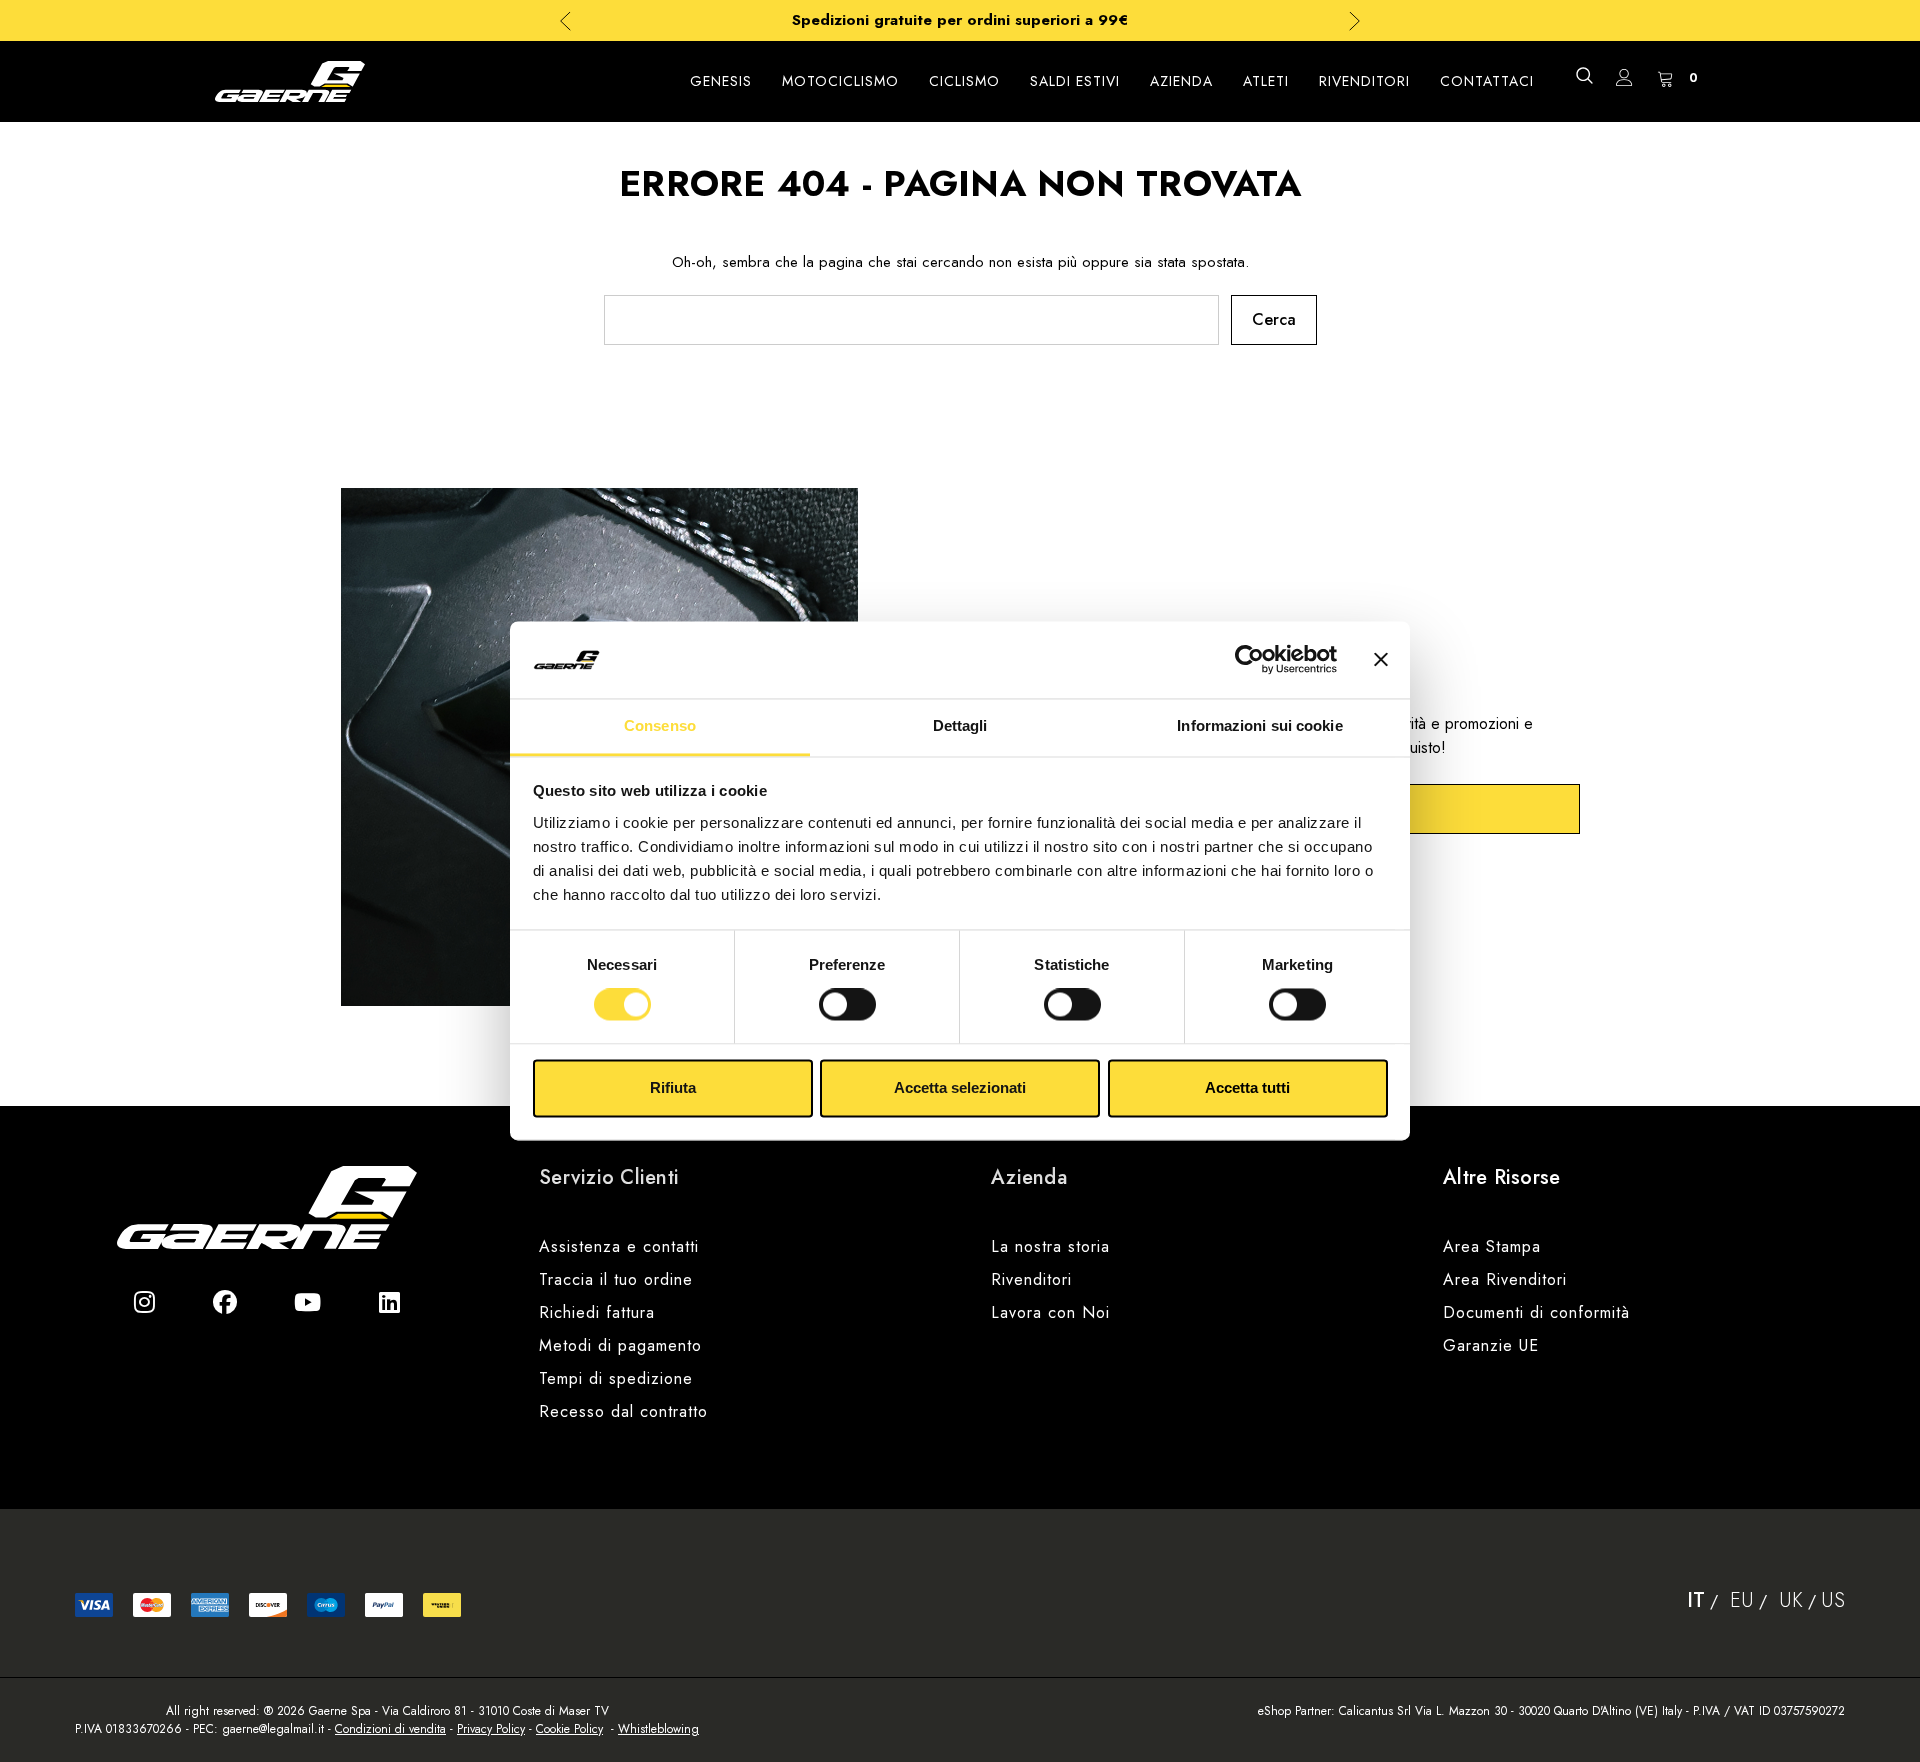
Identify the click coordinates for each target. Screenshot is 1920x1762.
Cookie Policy (569, 1729)
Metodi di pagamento (620, 1345)
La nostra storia (1050, 1246)
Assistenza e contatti (619, 1246)
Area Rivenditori (1505, 1279)
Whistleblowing (658, 1729)
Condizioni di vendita (390, 1729)
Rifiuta (673, 1087)
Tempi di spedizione (616, 1378)
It (1696, 1600)
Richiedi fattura (597, 1312)
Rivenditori (1031, 1279)
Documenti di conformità (1536, 1312)
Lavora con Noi (1050, 1312)
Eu (1742, 1600)
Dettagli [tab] (960, 725)
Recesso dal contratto (623, 1411)
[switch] (847, 1005)
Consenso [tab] (660, 725)
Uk (1791, 1600)
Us (1833, 1600)
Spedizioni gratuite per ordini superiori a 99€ (960, 20)
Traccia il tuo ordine (616, 1279)
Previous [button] (565, 20)
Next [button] (1354, 20)
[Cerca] (1584, 75)
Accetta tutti (1247, 1087)
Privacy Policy (491, 1729)
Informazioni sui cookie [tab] (1259, 725)
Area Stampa (1492, 1246)
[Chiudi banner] (1381, 660)
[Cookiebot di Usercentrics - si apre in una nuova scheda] (1249, 660)
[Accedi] (1624, 81)
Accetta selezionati (960, 1087)
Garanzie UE (1491, 1345)
